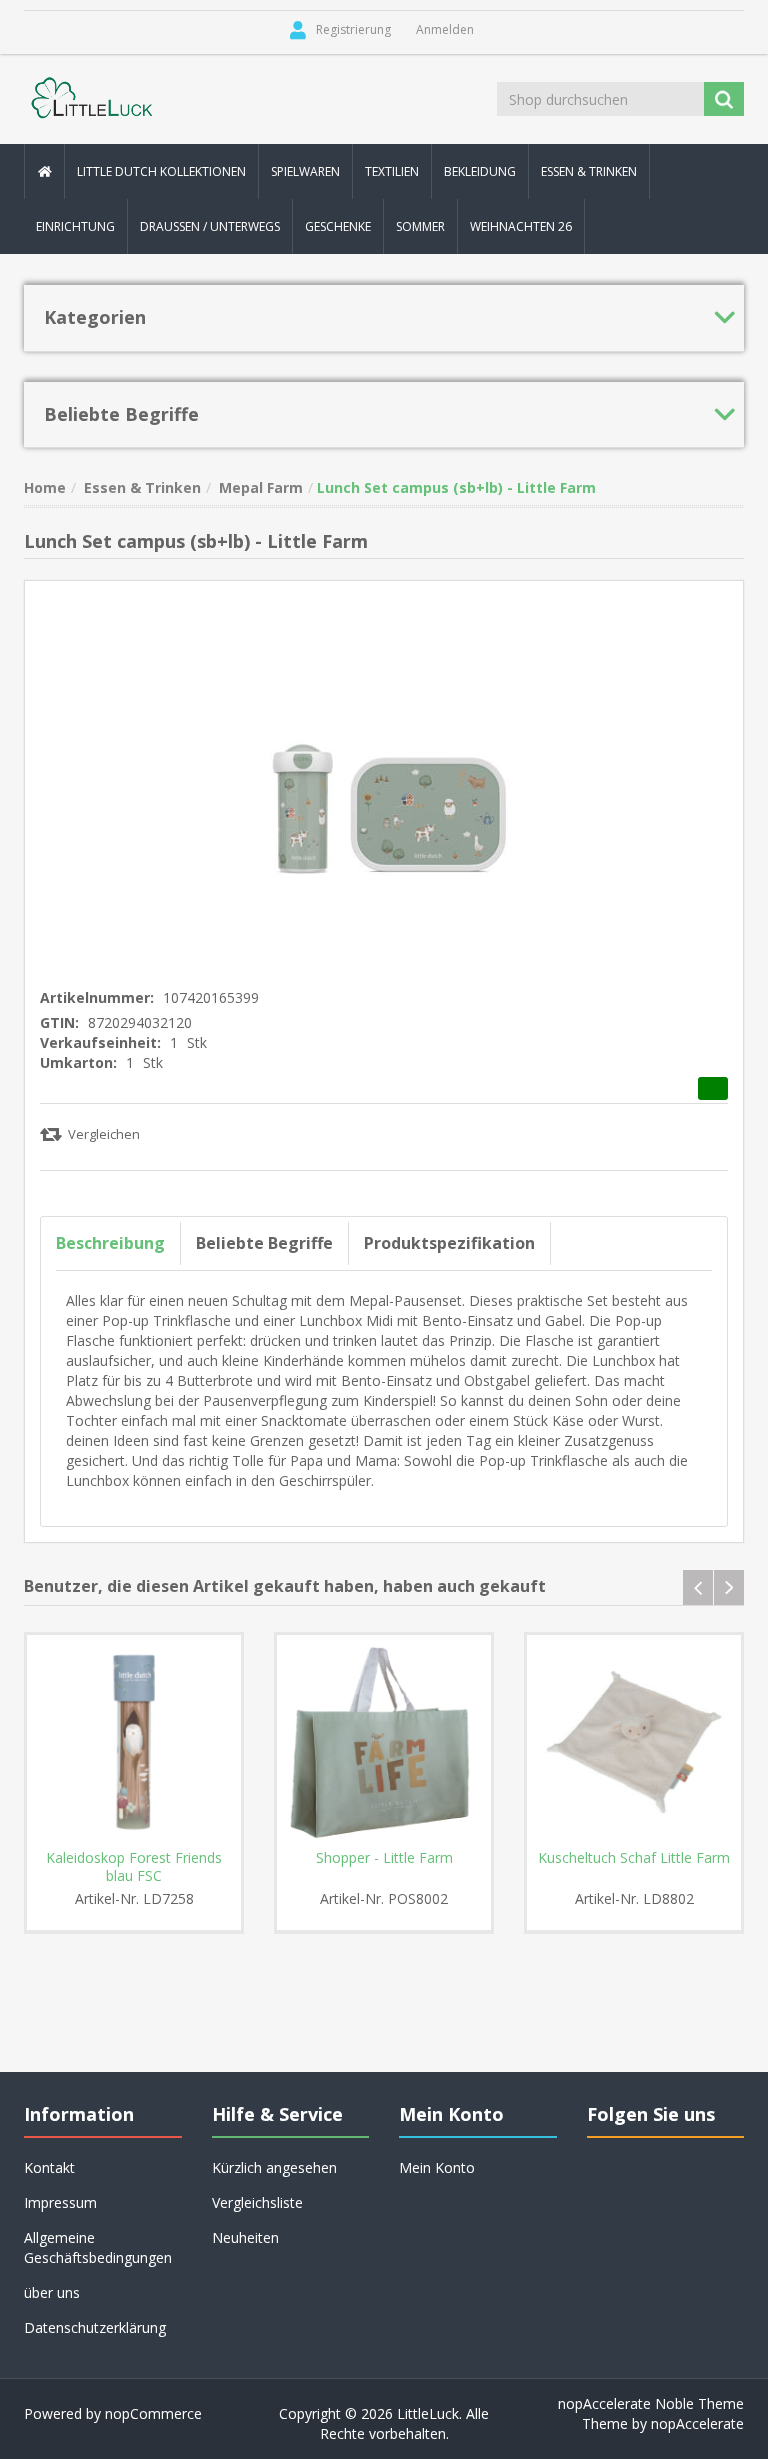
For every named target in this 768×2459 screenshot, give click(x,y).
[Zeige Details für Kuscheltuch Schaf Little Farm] (634, 1742)
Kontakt (49, 2167)
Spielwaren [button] (305, 171)
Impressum (60, 2202)
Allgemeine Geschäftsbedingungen (98, 2247)
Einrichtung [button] (75, 226)
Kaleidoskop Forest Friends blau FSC (134, 1867)
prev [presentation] (698, 1587)
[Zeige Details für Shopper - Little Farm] (384, 1742)
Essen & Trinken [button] (589, 171)
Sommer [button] (420, 226)
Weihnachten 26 (521, 226)
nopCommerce (153, 2413)
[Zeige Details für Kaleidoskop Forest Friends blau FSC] (134, 1742)
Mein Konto (437, 2167)
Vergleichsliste (257, 2202)
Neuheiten (245, 2237)
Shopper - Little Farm (384, 1858)
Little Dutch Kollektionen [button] (161, 171)
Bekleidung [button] (480, 171)
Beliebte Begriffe (264, 1243)
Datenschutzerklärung (95, 2327)
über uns (52, 2292)
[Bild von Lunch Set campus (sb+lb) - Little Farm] (384, 777)
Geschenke (338, 226)
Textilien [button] (392, 171)
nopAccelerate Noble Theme (651, 2403)
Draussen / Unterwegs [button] (210, 226)
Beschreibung (110, 1243)
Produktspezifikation (449, 1243)
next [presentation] (729, 1587)
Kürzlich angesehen (274, 2167)
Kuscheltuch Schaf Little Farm (634, 1858)
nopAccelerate (697, 2423)
